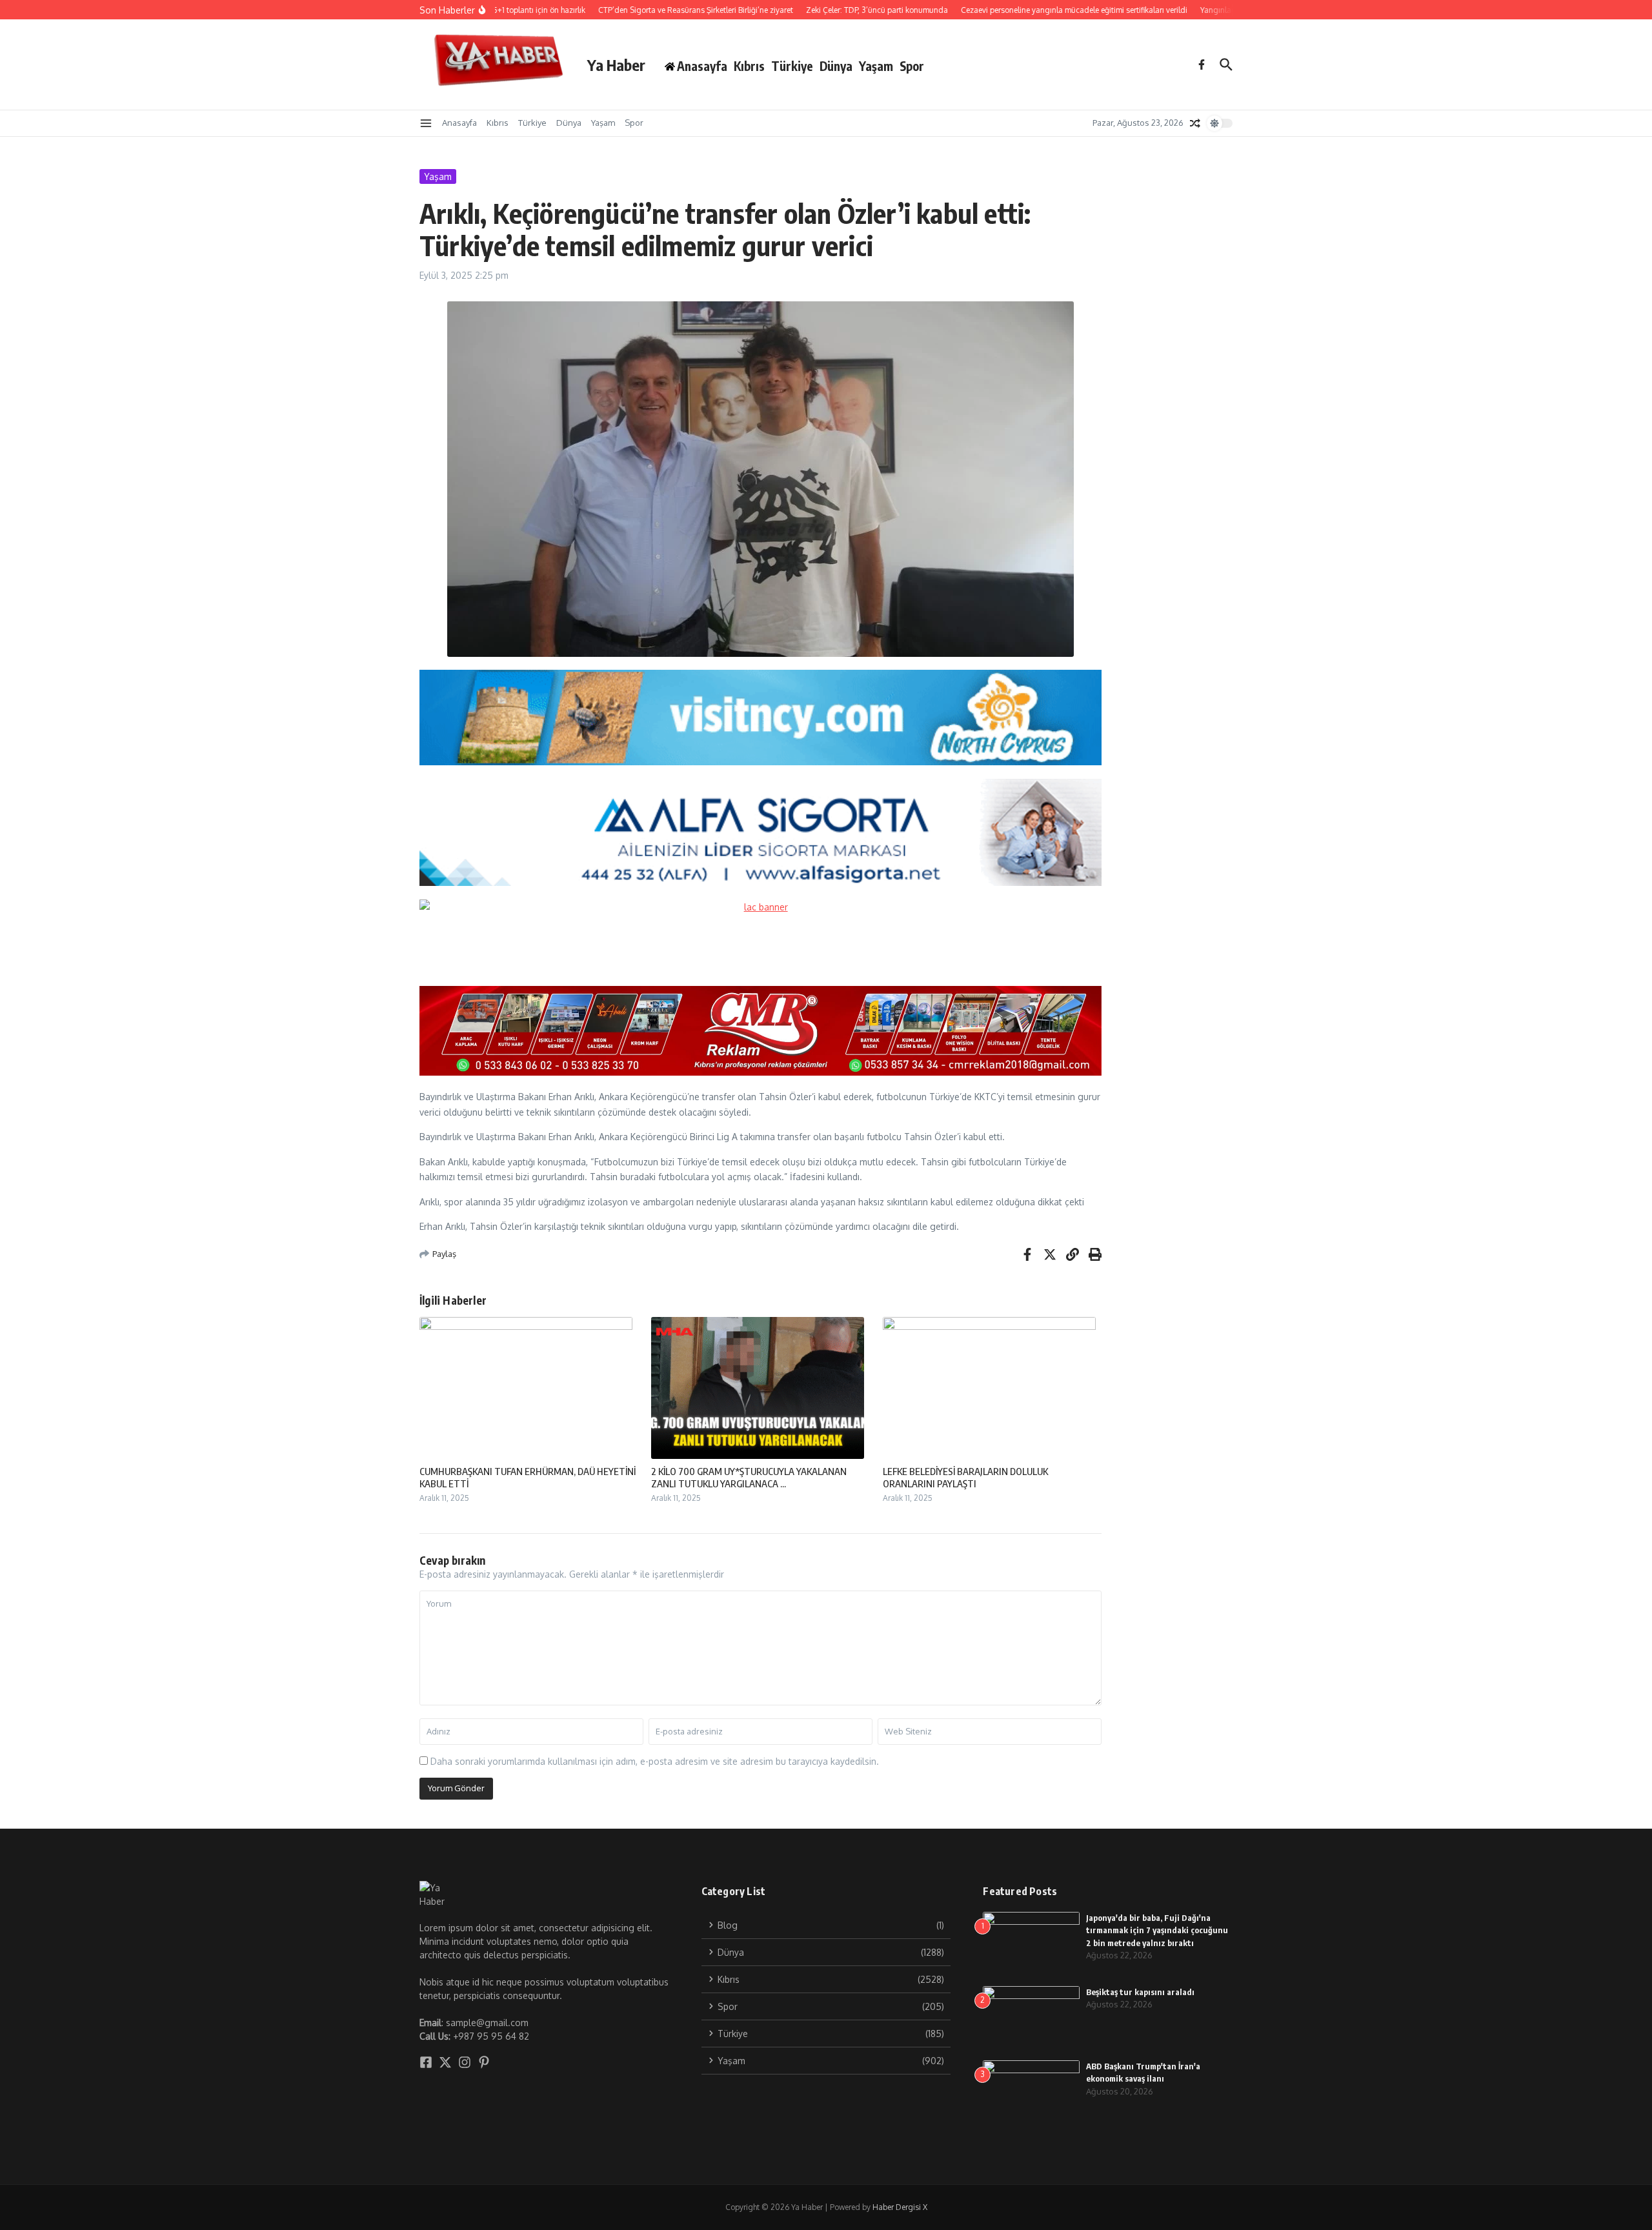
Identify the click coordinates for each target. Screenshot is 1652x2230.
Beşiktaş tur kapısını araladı (1140, 1992)
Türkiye (792, 66)
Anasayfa (459, 123)
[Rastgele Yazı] (1195, 123)
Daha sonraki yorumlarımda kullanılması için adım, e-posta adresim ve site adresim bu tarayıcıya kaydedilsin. (655, 1761)
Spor (912, 66)
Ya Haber (616, 65)
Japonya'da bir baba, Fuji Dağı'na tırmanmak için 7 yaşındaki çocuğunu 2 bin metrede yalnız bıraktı (1157, 1930)
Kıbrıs (749, 66)
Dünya (836, 66)
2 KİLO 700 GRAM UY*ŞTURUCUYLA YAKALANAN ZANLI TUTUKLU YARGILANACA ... (749, 1478)
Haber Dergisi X (900, 2207)
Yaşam (876, 66)
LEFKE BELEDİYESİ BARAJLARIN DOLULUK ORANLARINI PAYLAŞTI (965, 1478)
